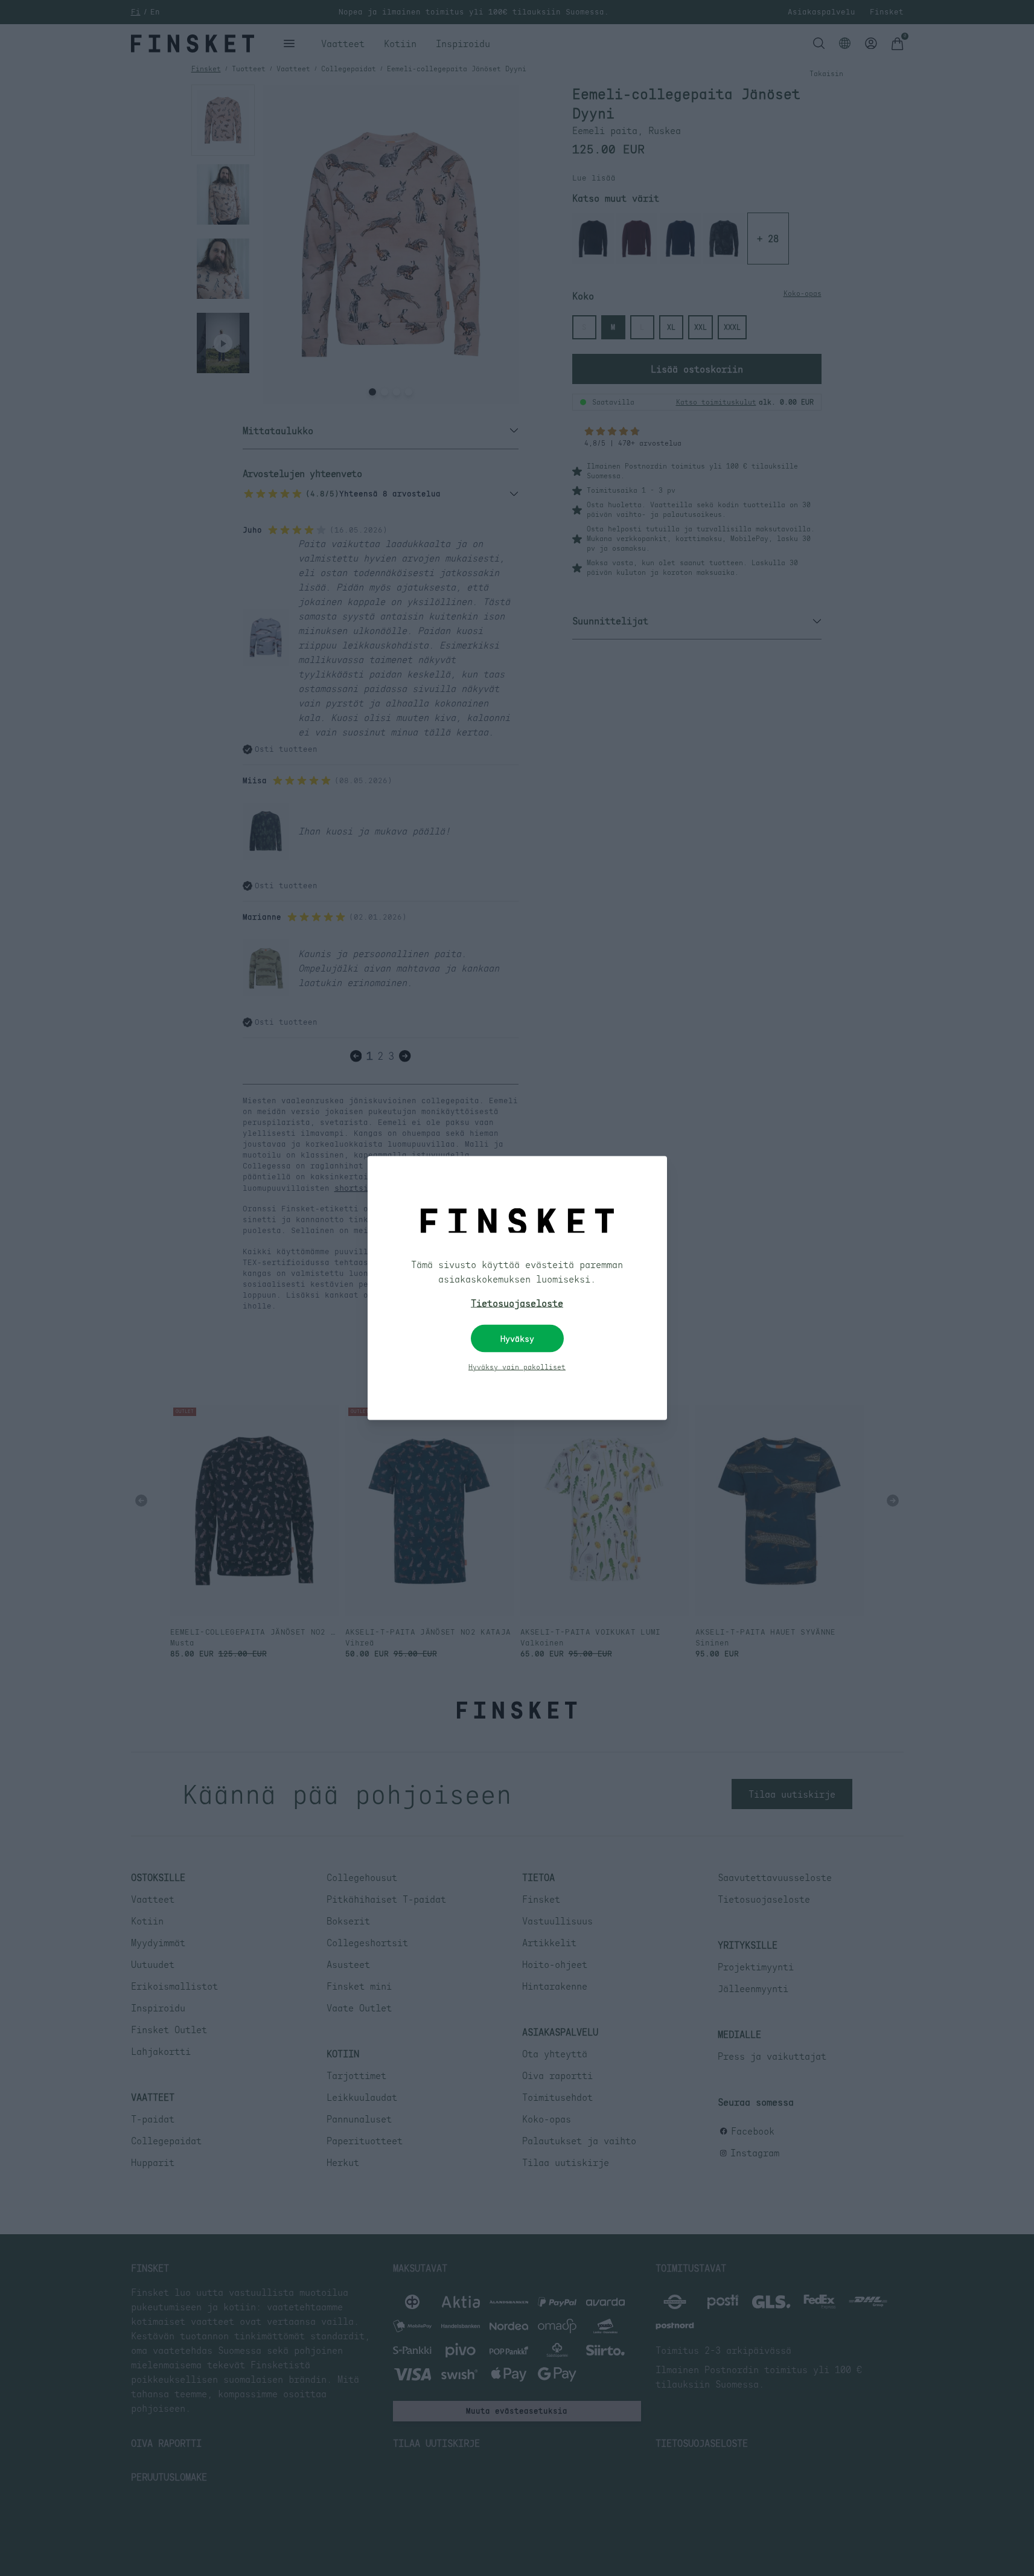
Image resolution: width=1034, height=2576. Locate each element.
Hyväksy (517, 1339)
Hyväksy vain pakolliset (517, 1367)
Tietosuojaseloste (517, 1303)
